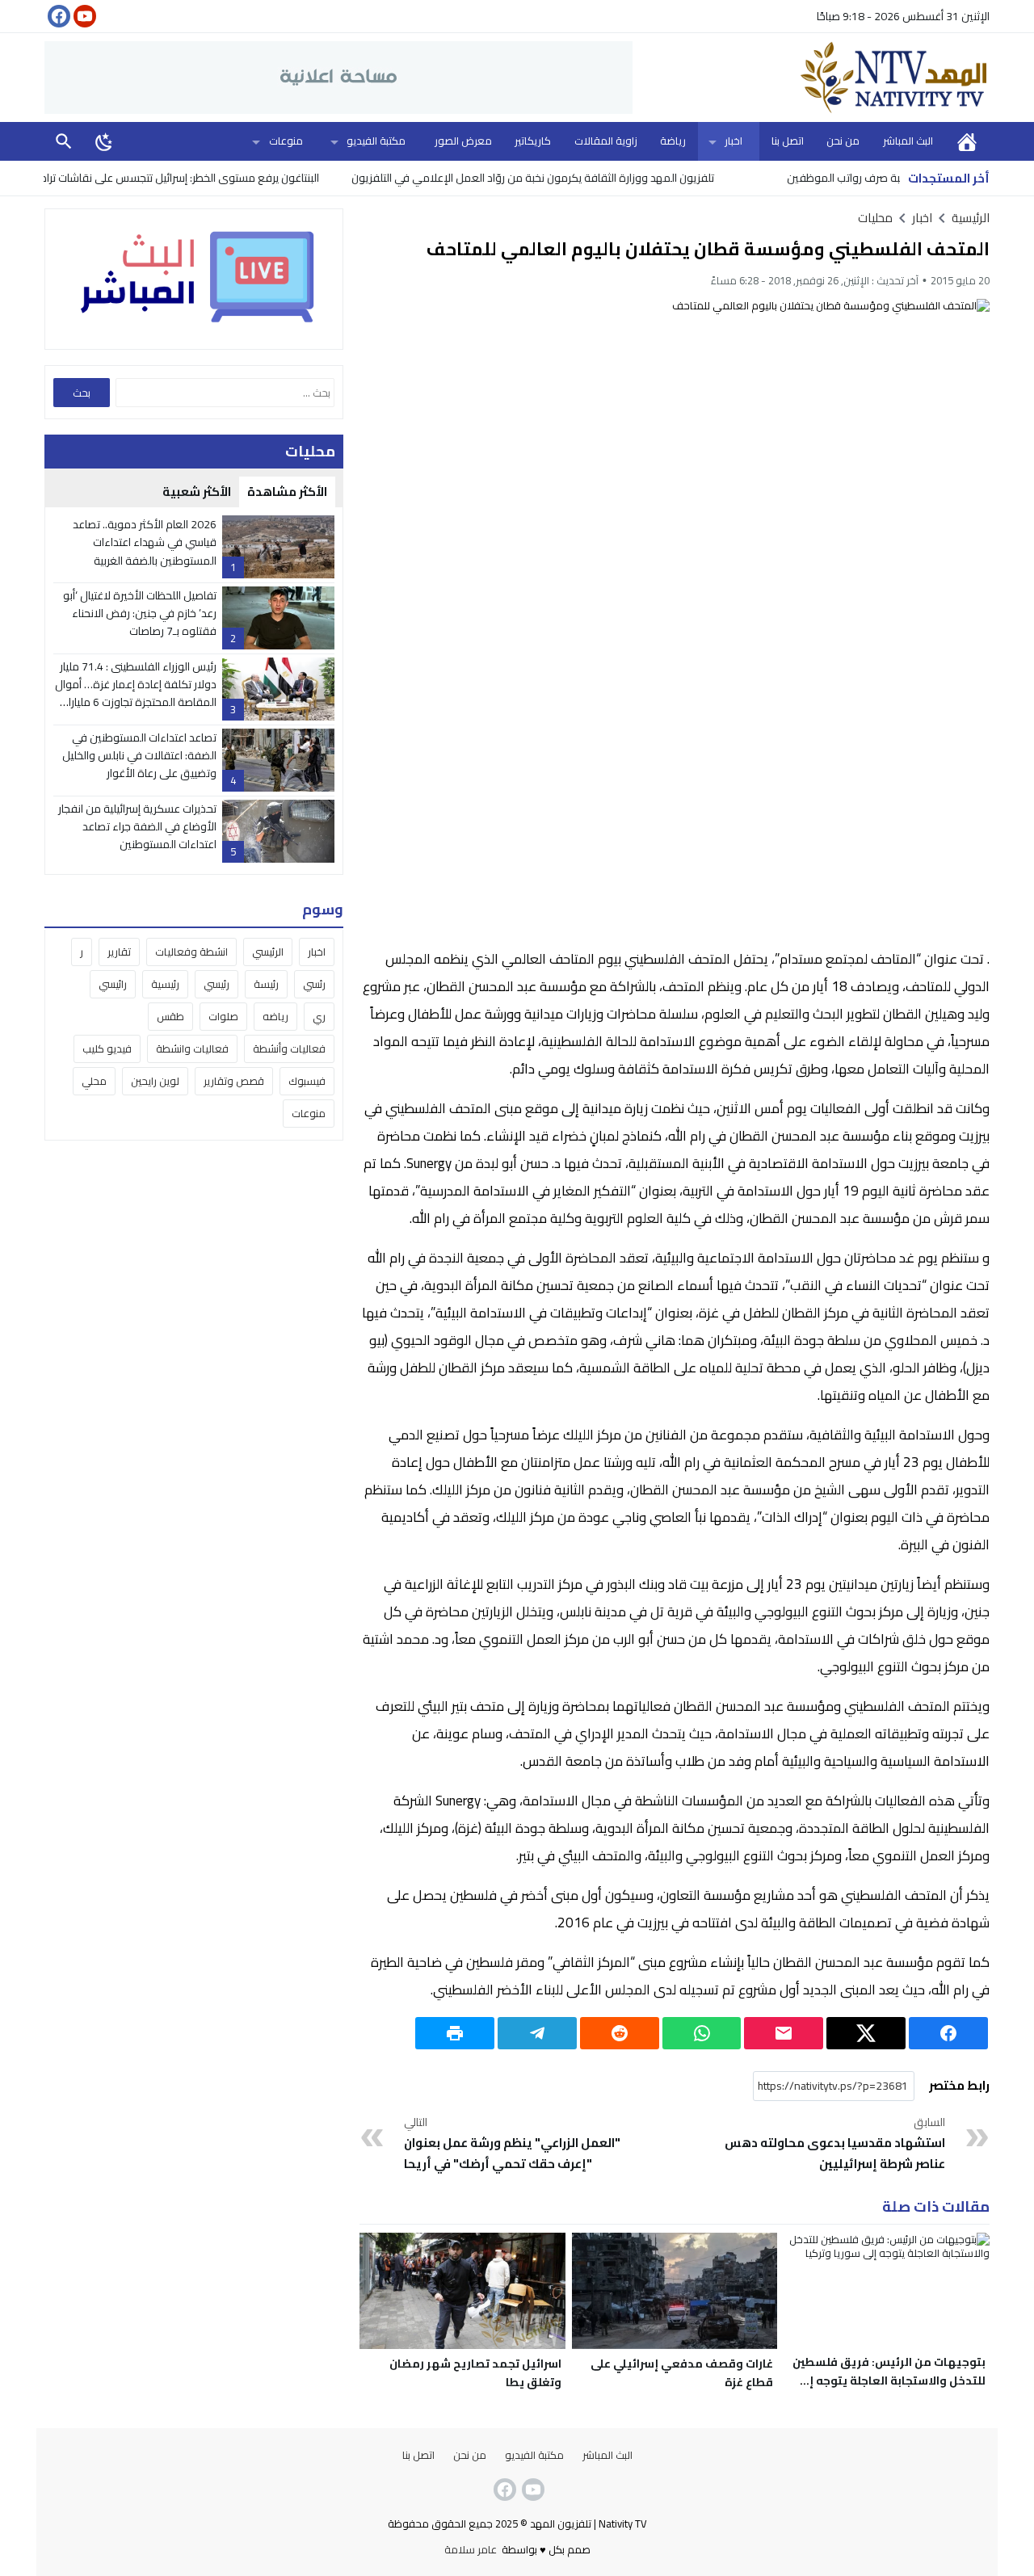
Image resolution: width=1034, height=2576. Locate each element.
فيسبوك (307, 1081)
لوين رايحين (155, 1081)
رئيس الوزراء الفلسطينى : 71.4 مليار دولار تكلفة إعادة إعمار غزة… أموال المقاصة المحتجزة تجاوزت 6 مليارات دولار (136, 693)
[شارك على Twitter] (866, 2033)
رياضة (673, 141)
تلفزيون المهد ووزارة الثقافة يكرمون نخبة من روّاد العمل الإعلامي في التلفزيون (590, 178)
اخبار (733, 141)
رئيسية (165, 984)
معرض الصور (463, 141)
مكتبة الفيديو (376, 141)
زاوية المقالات (606, 141)
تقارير (119, 952)
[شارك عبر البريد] (784, 2033)
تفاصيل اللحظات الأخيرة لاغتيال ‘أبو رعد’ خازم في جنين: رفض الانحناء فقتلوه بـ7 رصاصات (140, 614)
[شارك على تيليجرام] (537, 2033)
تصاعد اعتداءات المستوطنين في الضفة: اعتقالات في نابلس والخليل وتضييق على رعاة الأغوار (139, 756)
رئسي (314, 984)
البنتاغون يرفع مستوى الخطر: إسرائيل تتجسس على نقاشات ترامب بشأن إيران (209, 178)
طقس (170, 1016)
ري (319, 1016)
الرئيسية (967, 141)
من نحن (843, 141)
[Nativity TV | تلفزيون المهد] (811, 78)
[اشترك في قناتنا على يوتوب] (83, 16)
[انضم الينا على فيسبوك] (57, 16)
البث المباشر (908, 141)
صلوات (223, 1016)
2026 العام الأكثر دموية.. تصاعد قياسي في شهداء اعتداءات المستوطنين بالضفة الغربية (145, 542)
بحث (64, 141)
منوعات (286, 141)
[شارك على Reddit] (620, 2033)
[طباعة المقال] (455, 2033)
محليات (875, 218)
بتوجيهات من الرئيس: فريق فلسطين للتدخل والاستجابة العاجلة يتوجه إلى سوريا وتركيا (889, 2381)
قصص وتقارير (234, 1081)
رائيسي (113, 984)
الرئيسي (268, 952)
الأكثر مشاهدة (287, 492)
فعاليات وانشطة (192, 1048)
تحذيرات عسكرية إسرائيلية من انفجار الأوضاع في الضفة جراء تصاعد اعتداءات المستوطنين (137, 827)
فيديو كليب (107, 1048)
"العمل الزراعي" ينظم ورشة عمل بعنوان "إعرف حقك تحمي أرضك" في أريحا (512, 2144)
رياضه (275, 1016)
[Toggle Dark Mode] (104, 141)
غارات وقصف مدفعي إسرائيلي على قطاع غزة (682, 2373)
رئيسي (216, 984)
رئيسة (266, 984)
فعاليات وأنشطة (289, 1048)
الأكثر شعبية (197, 492)
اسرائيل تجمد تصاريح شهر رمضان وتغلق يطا (475, 2373)
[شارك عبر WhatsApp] (702, 2033)
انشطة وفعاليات (191, 952)
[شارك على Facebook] (948, 2033)
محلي (94, 1081)
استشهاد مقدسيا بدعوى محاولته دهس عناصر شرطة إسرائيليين (835, 2144)
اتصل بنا (788, 141)
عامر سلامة (471, 2549)
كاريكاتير (533, 141)
